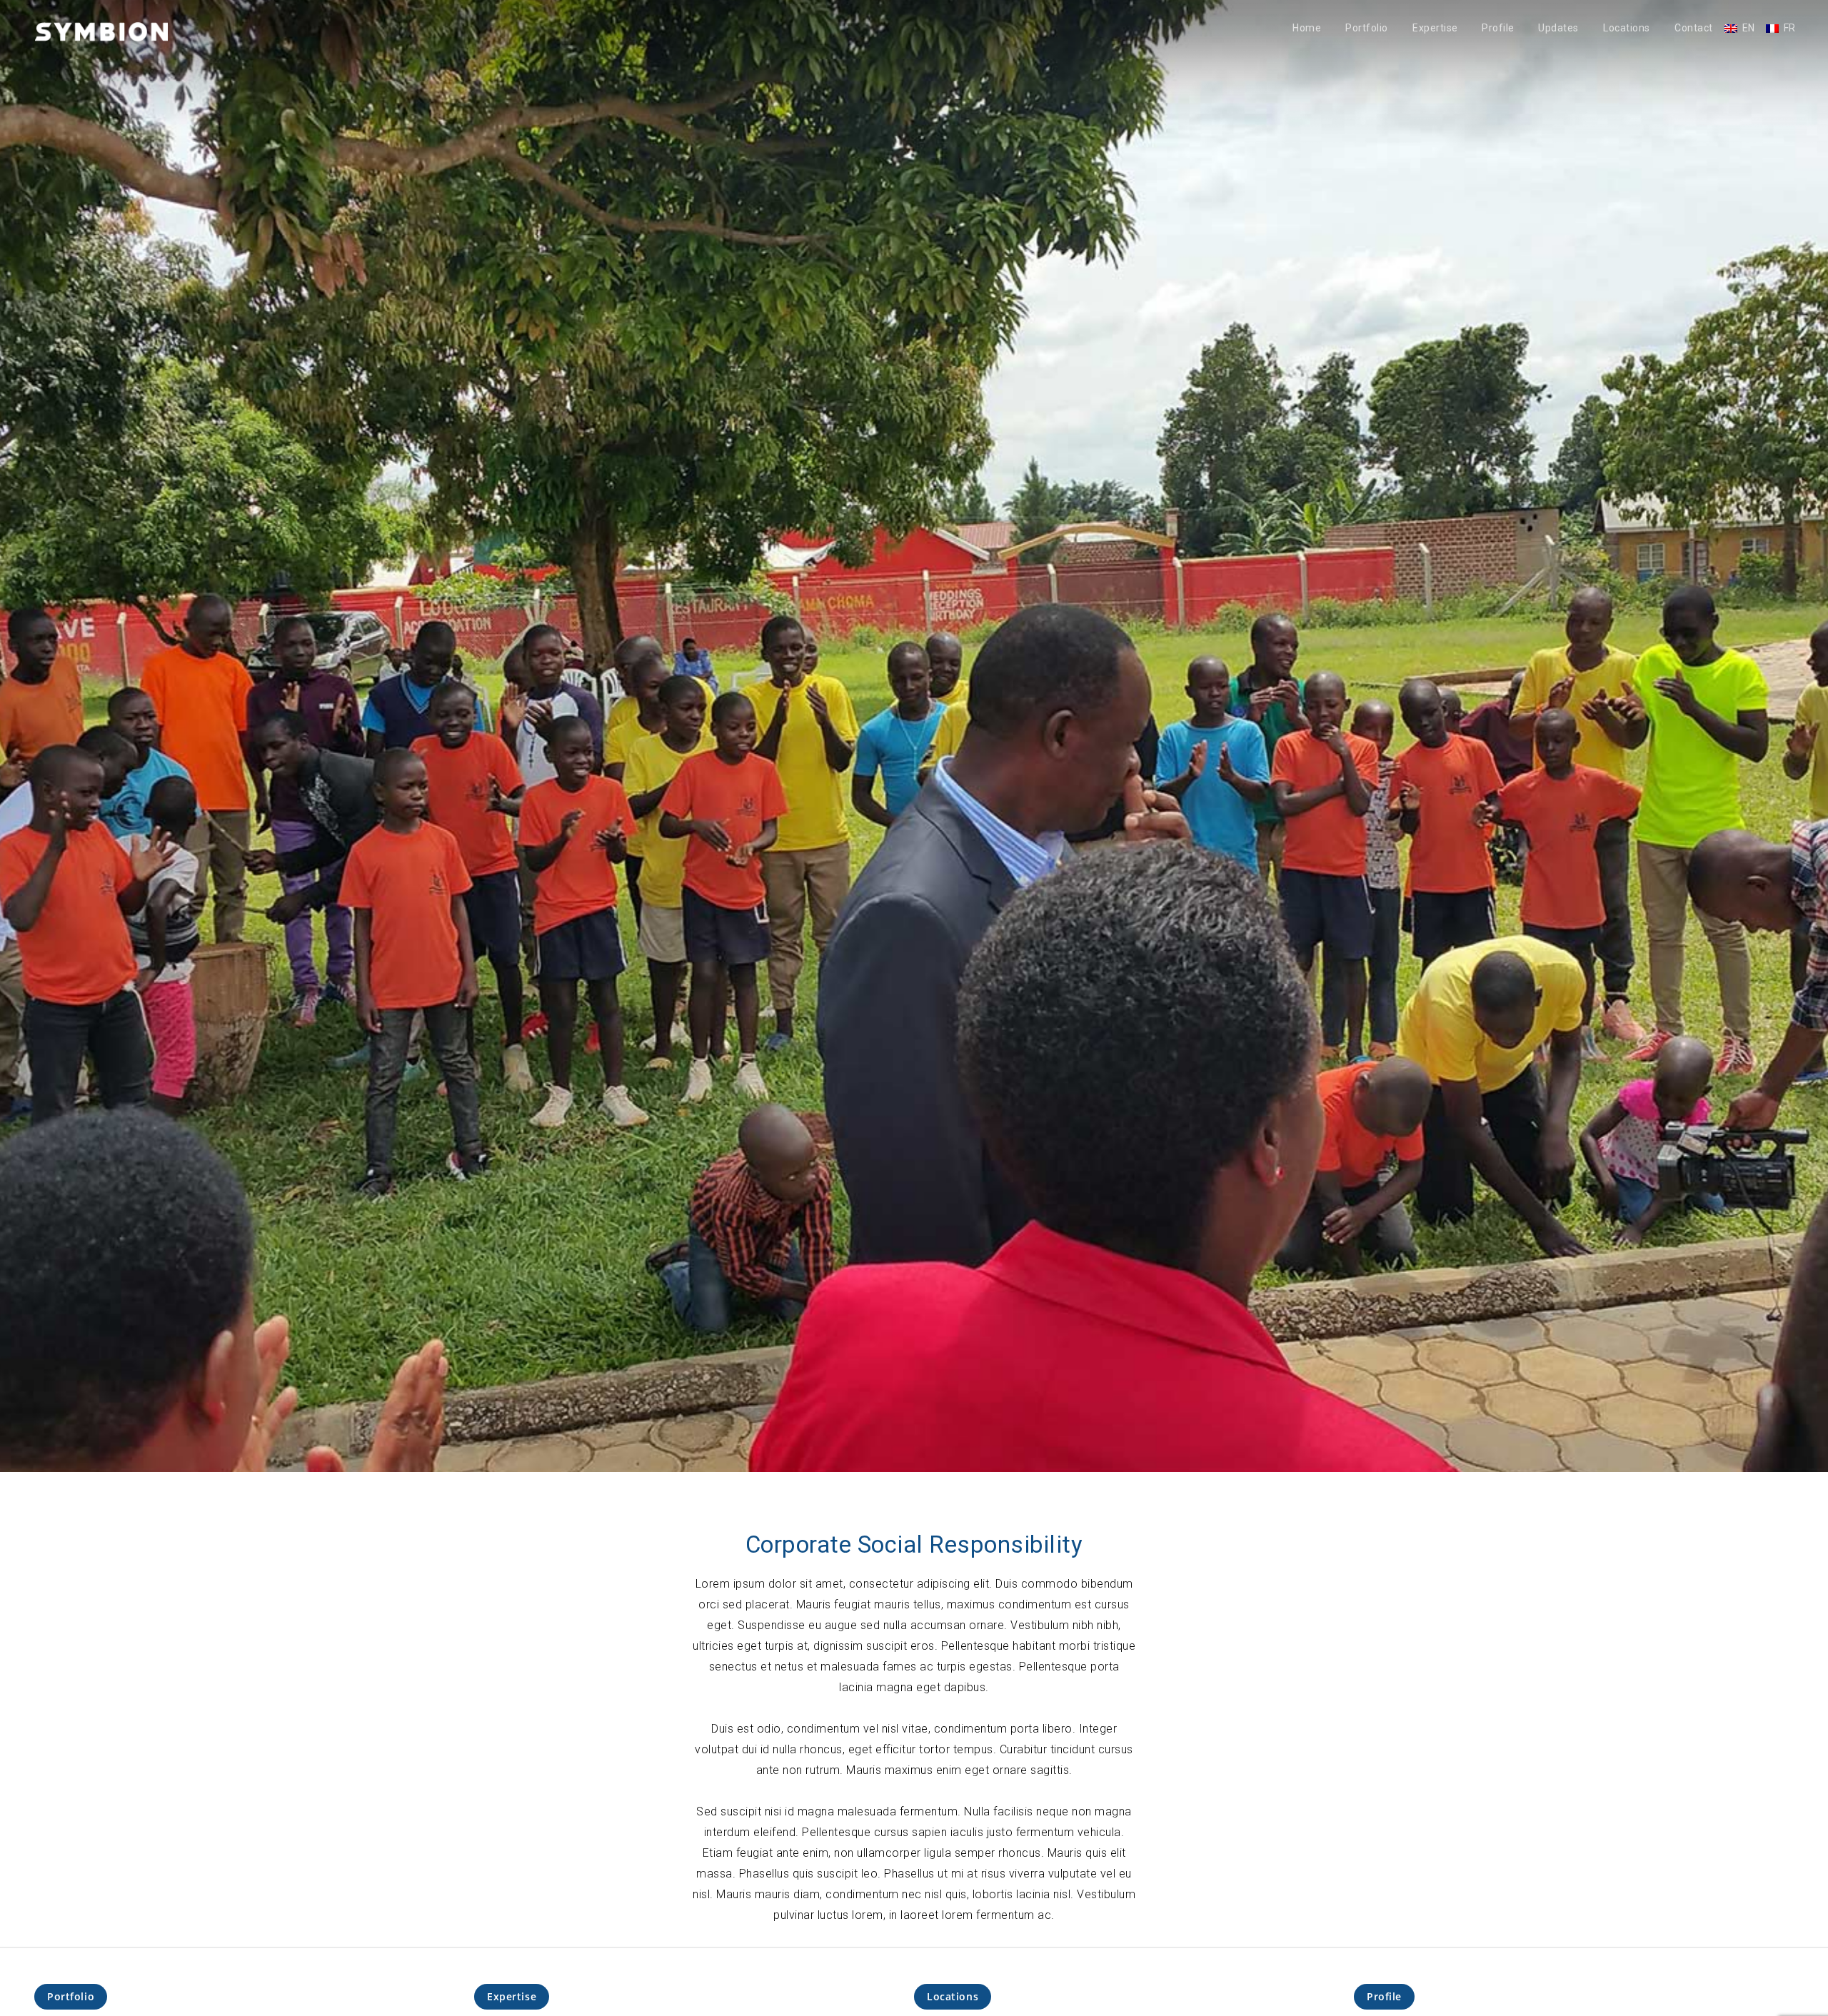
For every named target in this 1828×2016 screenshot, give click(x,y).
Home (1307, 28)
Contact (1694, 28)
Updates (1558, 28)
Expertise (1435, 28)
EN (1749, 28)
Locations (1627, 28)
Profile (1498, 28)
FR (1790, 28)
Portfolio (1367, 28)
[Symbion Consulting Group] (101, 31)
